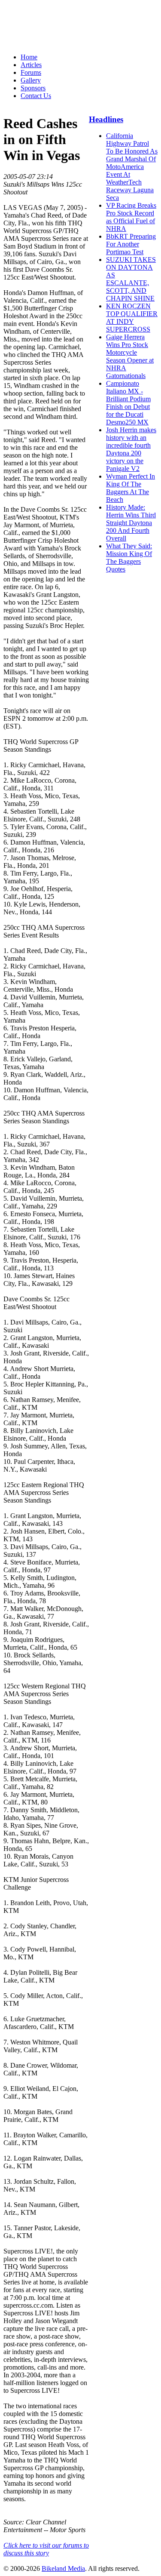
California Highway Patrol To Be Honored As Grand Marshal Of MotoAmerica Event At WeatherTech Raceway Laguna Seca (132, 167)
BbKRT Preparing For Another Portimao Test (131, 244)
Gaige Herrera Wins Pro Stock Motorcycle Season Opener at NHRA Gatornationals (130, 356)
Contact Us (36, 96)
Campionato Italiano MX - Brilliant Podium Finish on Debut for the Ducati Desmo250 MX (128, 403)
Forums (31, 72)
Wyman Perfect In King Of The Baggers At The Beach (131, 488)
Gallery (31, 80)
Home (29, 57)
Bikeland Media (63, 2568)
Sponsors (33, 88)
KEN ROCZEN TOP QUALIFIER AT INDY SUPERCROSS (132, 318)
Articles (31, 65)
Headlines (106, 119)
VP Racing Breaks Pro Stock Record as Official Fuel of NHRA (131, 217)
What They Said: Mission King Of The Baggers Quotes (129, 558)
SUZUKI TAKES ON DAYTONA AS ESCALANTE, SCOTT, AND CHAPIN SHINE (131, 279)
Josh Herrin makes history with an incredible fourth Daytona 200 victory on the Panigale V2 (131, 449)
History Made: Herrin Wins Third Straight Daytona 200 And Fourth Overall (131, 523)
